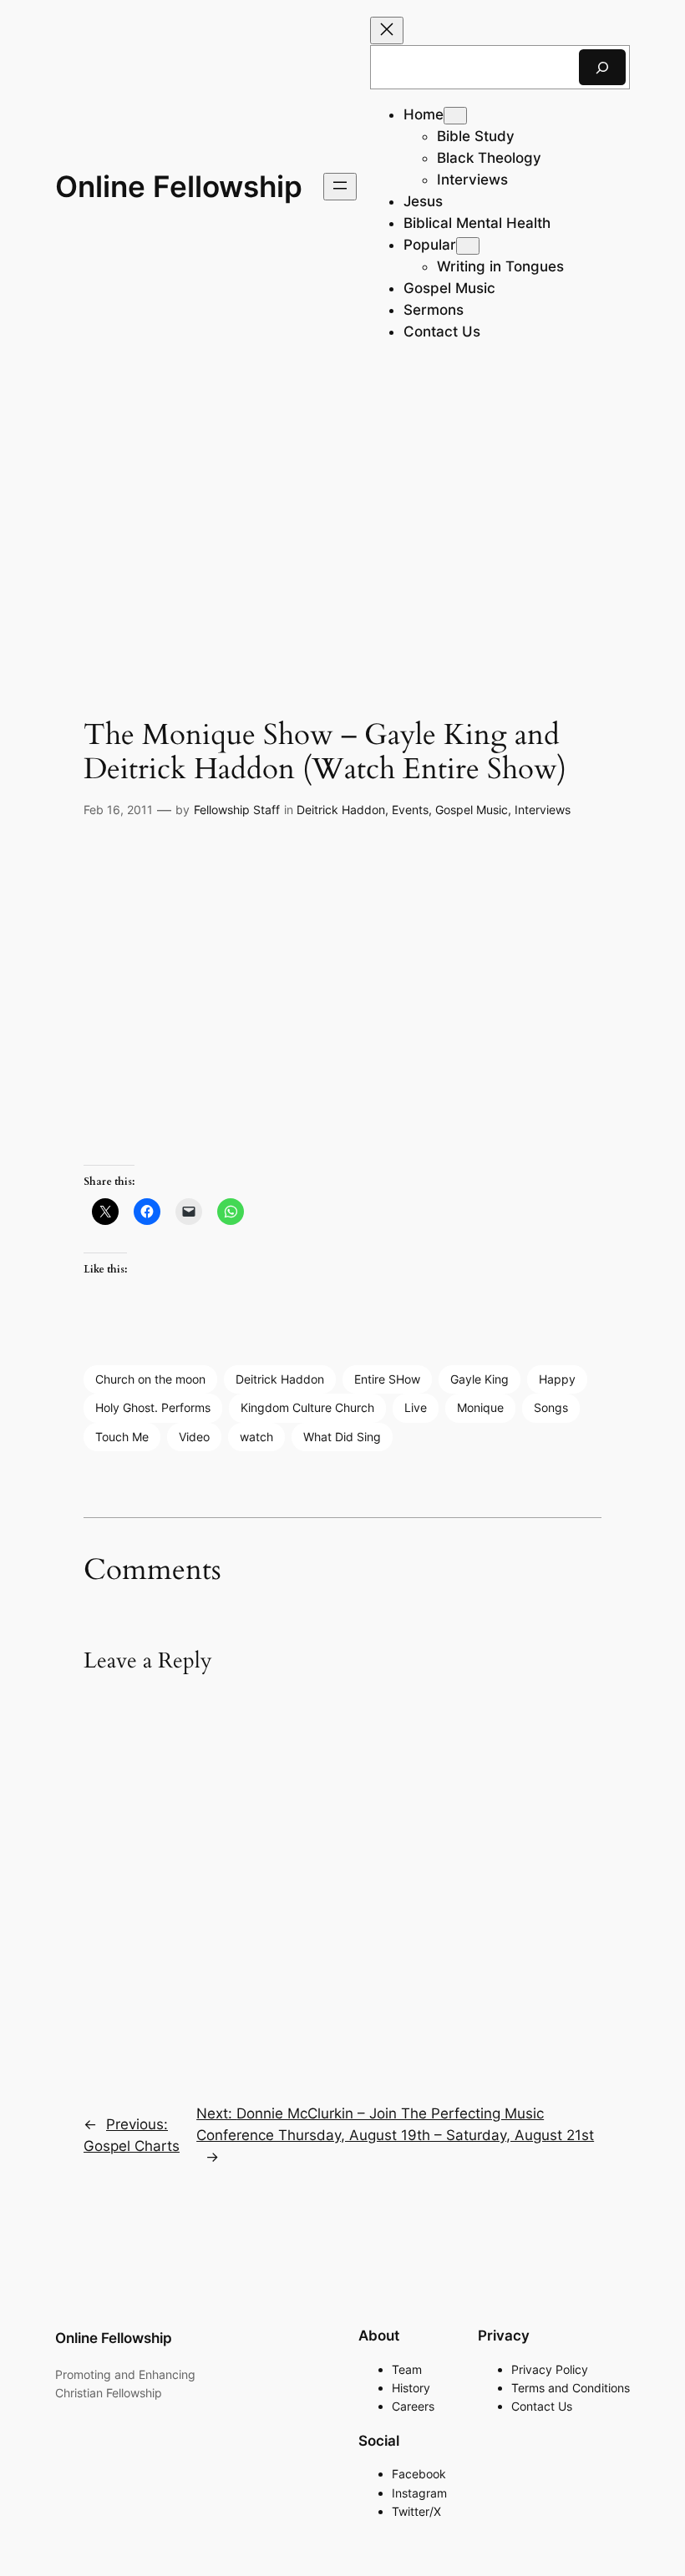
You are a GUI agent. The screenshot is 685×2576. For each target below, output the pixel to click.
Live (416, 1407)
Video (194, 1437)
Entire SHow (387, 1379)
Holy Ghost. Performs (153, 1407)
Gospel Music (472, 810)
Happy (557, 1379)
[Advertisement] (343, 506)
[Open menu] (340, 187)
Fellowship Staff (237, 810)
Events (410, 810)
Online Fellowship (179, 186)
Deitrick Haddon (341, 810)
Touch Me (122, 1437)
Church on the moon (150, 1379)
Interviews (543, 810)
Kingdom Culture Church (307, 1407)
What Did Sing (342, 1437)
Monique (480, 1407)
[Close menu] (387, 30)
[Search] (602, 67)
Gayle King (479, 1379)
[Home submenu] (455, 116)
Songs (551, 1407)
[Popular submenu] (468, 246)
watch (256, 1437)
